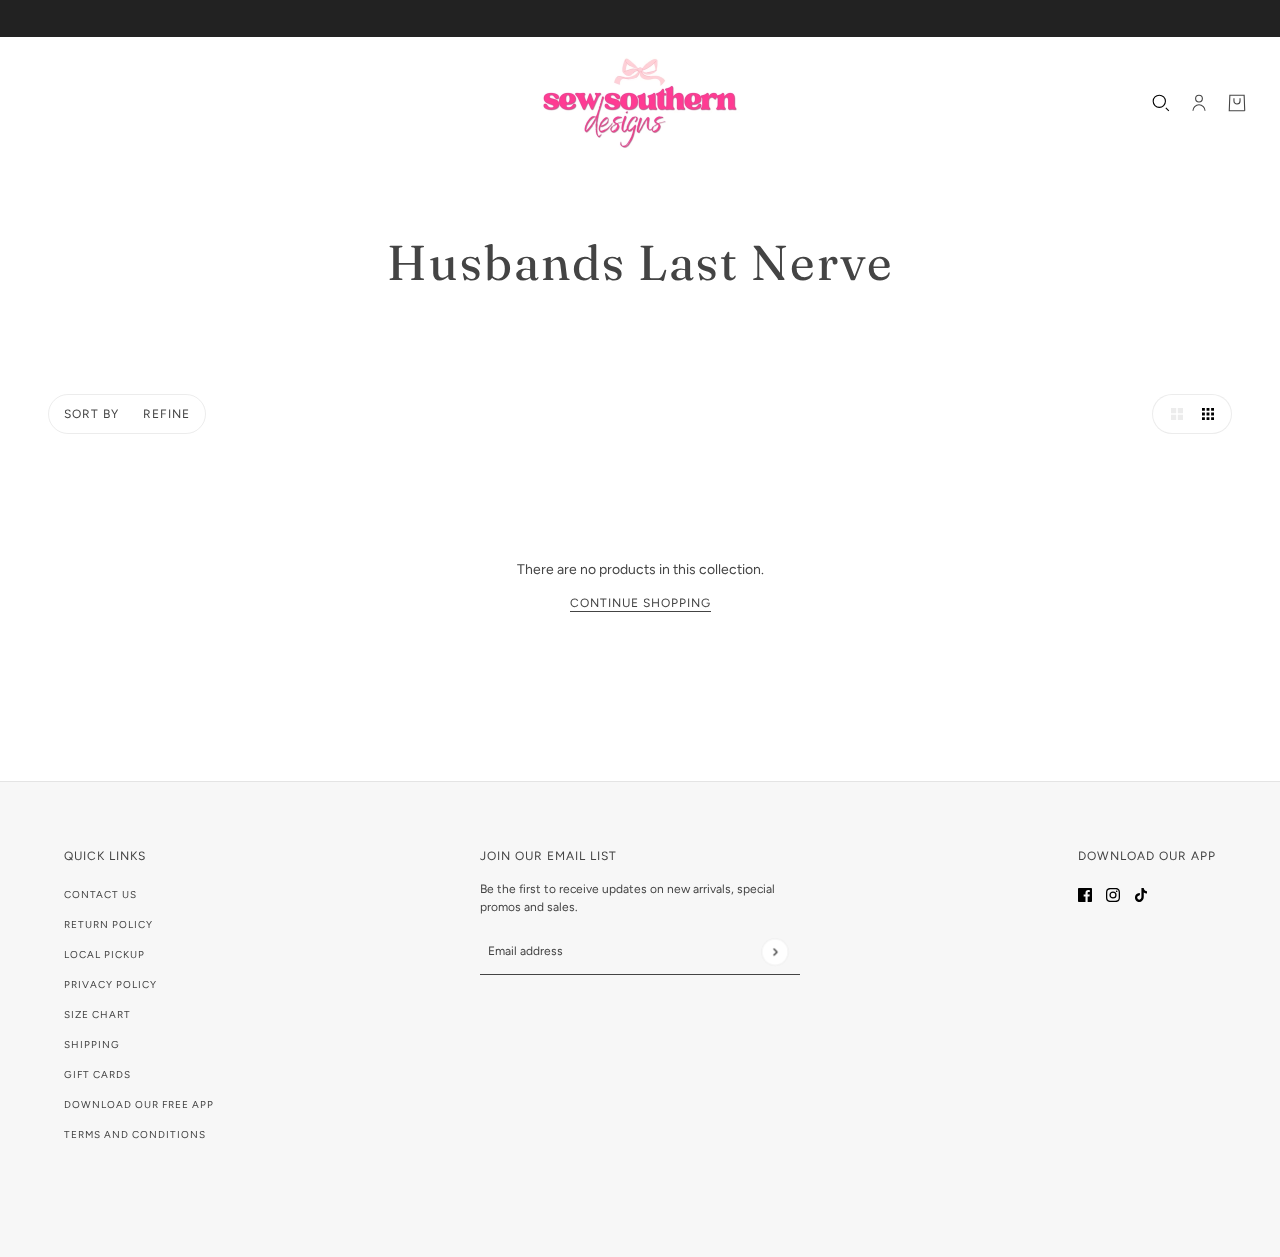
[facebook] (1085, 893)
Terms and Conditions (135, 1134)
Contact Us (100, 894)
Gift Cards (97, 1074)
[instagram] (1113, 893)
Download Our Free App (139, 1104)
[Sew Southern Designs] (640, 103)
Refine (166, 414)
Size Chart (97, 1014)
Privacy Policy (110, 984)
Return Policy (108, 924)
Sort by (91, 414)
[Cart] (1237, 103)
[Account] (1199, 103)
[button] (1172, 414)
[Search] (1161, 103)
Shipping (92, 1044)
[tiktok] (1141, 893)
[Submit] (774, 951)
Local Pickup (104, 954)
